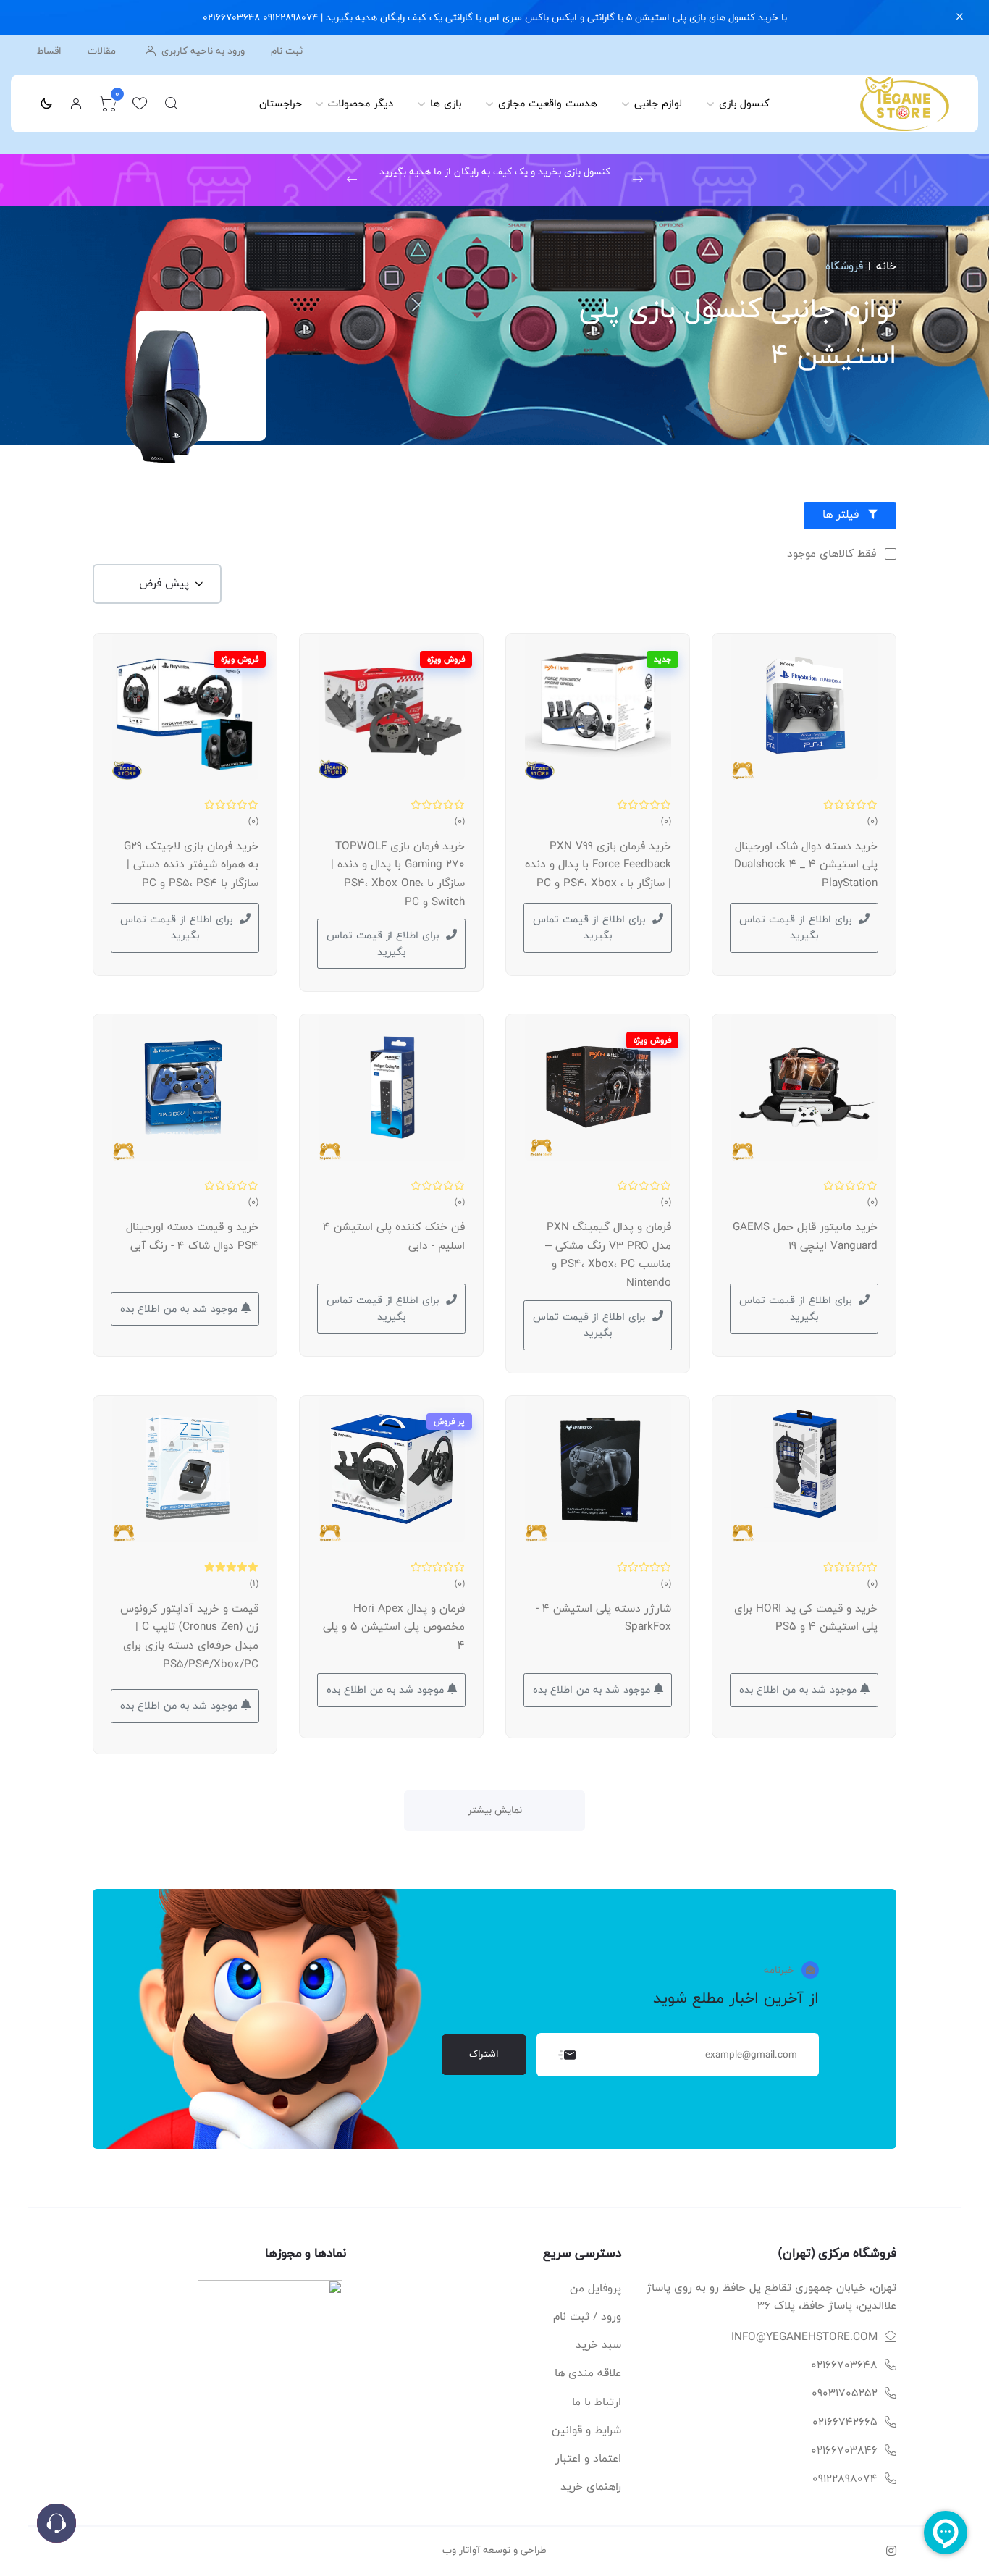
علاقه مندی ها (588, 2373)
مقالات (102, 51)
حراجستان (281, 103)
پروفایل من (595, 2288)
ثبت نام (287, 51)
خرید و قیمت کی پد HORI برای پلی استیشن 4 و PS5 (806, 1618)
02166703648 (844, 2365)
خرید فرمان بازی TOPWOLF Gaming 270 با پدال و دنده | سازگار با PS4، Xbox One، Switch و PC (398, 874)
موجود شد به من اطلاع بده (181, 1309)
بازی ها (446, 103)
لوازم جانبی (658, 103)
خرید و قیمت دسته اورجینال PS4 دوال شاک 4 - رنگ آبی (192, 1236)
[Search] (172, 104)
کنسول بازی (744, 103)
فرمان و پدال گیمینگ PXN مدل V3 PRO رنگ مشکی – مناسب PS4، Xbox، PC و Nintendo (608, 1255)
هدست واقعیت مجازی (548, 103)
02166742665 (845, 2422)
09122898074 (845, 2479)
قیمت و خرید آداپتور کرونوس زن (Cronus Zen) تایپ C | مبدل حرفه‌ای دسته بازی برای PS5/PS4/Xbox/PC (189, 1636)
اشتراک (484, 2054)
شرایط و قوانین (586, 2430)
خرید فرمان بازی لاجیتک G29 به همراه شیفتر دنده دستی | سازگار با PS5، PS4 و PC (191, 864)
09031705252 (845, 2393)
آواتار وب (461, 2550)
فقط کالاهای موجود (832, 554)
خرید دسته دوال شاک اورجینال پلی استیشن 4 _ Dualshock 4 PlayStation (806, 864)
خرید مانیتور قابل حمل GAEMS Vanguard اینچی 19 (805, 1236)
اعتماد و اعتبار (588, 2458)
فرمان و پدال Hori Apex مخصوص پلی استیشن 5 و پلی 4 (394, 1627)
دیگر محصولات (361, 103)
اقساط (49, 51)
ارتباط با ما (597, 2402)
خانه (886, 266)
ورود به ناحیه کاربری (202, 51)
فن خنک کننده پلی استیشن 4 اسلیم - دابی (394, 1236)
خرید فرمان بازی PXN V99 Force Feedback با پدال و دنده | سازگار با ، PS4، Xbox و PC (598, 864)
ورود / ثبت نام (587, 2316)
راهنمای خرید (591, 2487)
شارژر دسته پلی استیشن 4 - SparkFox (603, 1618)
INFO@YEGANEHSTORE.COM (804, 2337)
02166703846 (844, 2450)
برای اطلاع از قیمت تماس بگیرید (795, 927)
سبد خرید (598, 2345)
